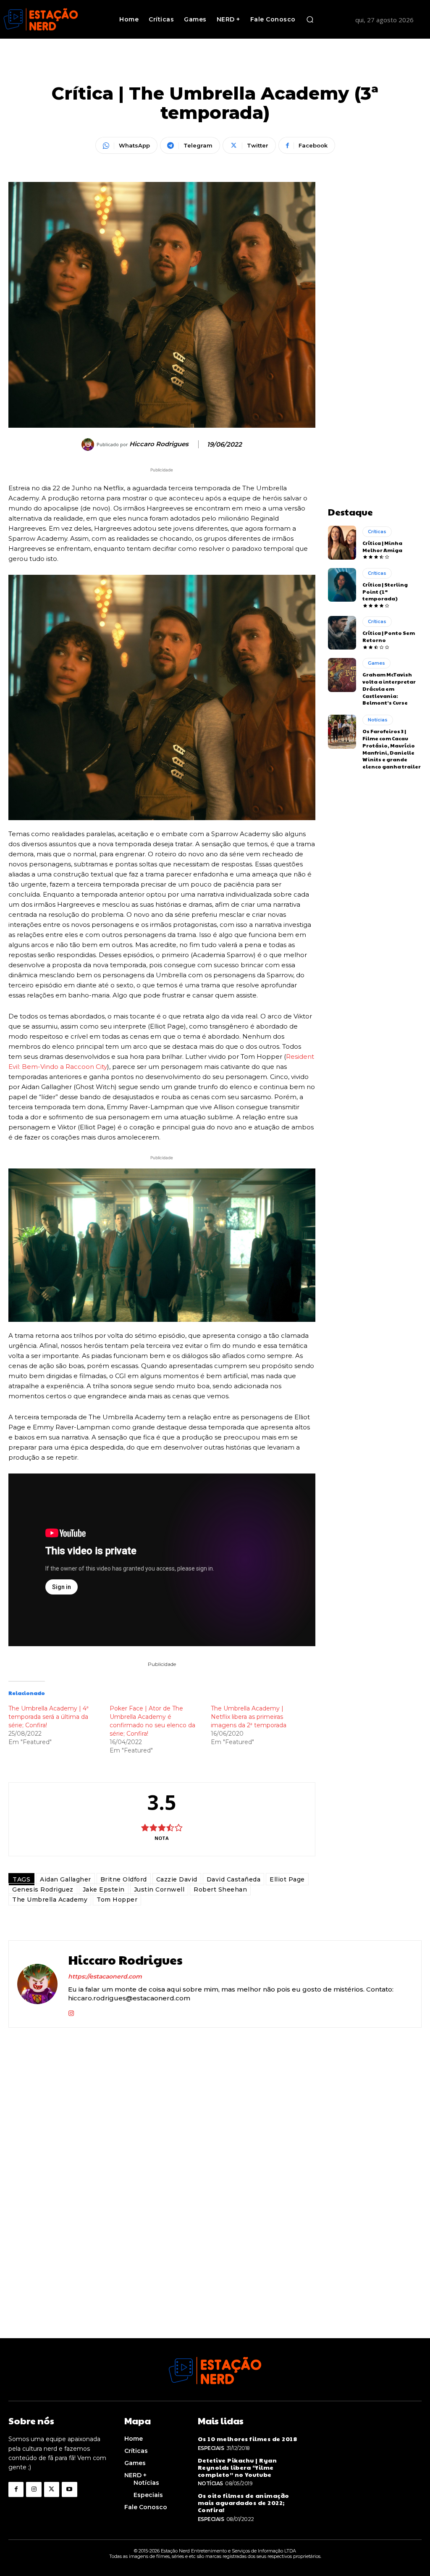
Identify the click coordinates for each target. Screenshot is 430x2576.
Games (376, 663)
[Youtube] (69, 2489)
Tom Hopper (117, 1900)
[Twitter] (52, 2489)
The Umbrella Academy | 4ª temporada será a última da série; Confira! (49, 1717)
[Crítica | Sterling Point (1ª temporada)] (342, 585)
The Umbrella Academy (50, 1900)
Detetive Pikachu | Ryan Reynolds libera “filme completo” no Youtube (237, 2467)
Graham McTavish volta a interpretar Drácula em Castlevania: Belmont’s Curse (389, 688)
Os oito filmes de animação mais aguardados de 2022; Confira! (244, 2502)
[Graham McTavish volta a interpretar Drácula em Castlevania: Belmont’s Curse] (342, 675)
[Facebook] (16, 2489)
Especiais (211, 2448)
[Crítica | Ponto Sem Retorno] (342, 633)
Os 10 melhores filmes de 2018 (248, 2439)
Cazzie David (177, 1879)
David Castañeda (234, 1879)
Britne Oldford (124, 1879)
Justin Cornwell (159, 1889)
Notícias (378, 720)
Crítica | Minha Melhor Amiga (382, 546)
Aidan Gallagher (66, 1879)
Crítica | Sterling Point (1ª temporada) (385, 592)
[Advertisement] (375, 308)
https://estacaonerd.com (105, 1976)
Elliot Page (287, 1879)
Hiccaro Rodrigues (159, 444)
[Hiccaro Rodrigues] (89, 445)
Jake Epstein (104, 1889)
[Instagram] (71, 2012)
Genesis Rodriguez (43, 1889)
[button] (310, 19)
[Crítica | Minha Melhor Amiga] (342, 542)
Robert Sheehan (220, 1889)
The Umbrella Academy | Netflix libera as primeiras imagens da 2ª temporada (249, 1717)
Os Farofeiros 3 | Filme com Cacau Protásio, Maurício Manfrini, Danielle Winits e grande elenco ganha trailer (392, 749)
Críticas (377, 532)
